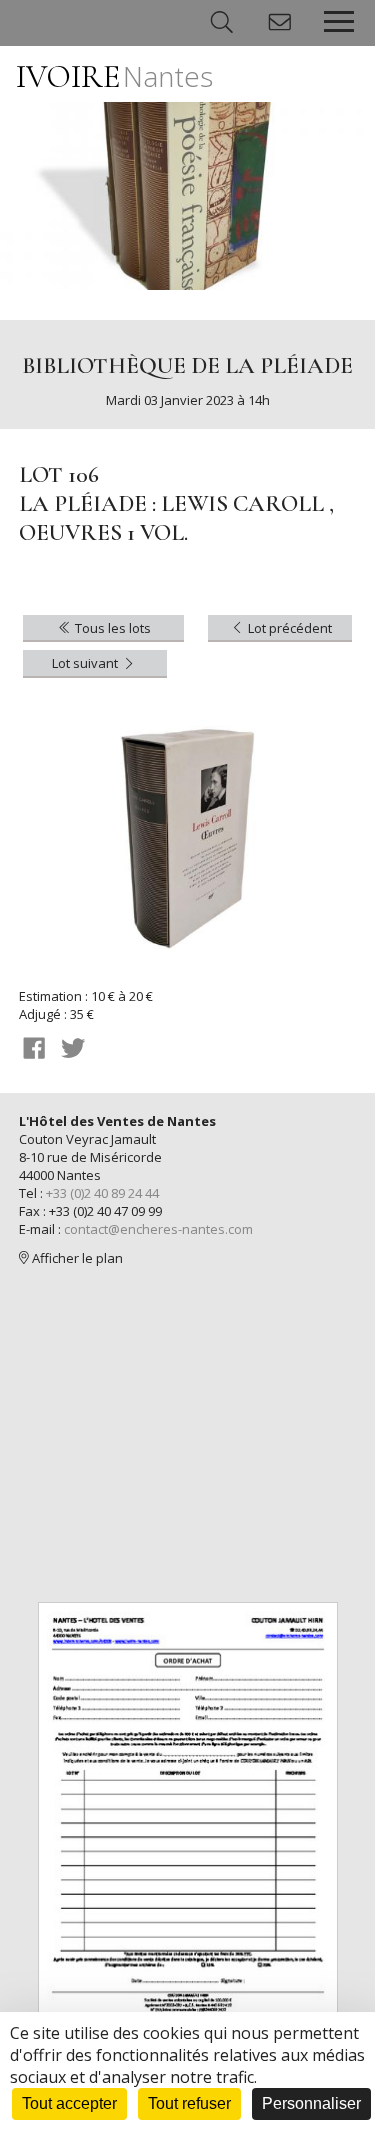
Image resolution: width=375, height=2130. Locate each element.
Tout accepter (69, 2103)
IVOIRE (114, 76)
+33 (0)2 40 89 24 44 (102, 1193)
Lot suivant (86, 663)
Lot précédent (288, 628)
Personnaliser (311, 2103)
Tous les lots (111, 628)
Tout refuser (189, 2103)
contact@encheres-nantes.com (158, 1229)
